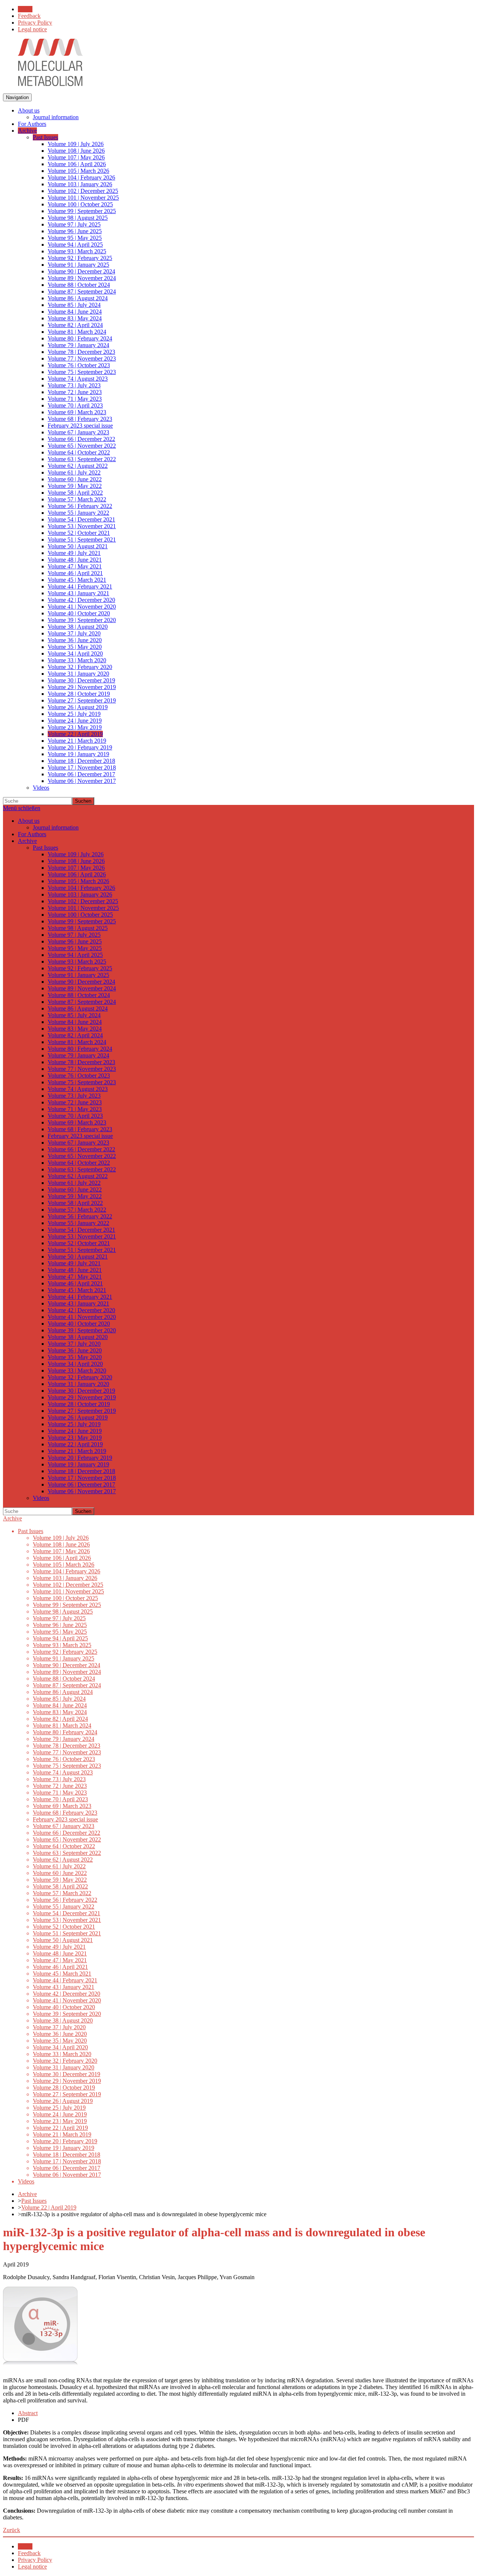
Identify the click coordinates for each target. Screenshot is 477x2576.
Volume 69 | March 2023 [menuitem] (77, 412)
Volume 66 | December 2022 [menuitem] (81, 439)
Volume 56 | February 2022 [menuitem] (80, 506)
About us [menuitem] (29, 110)
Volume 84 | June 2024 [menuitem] (75, 312)
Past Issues (34, 2201)
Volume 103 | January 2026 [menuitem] (80, 184)
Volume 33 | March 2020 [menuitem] (77, 660)
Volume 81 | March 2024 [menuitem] (77, 332)
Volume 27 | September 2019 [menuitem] (82, 700)
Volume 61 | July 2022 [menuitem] (74, 472)
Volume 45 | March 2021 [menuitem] (77, 580)
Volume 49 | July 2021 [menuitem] (74, 553)
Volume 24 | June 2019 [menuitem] (75, 721)
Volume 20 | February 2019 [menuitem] (80, 747)
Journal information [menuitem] (56, 117)
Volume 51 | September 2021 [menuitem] (82, 540)
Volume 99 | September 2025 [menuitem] (82, 211)
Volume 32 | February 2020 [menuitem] (80, 667)
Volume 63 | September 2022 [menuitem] (82, 459)
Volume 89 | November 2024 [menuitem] (82, 278)
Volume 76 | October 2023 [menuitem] (79, 365)
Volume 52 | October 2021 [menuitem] (79, 533)
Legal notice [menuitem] (32, 29)
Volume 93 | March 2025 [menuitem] (77, 251)
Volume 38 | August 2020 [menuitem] (78, 627)
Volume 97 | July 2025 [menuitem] (74, 224)
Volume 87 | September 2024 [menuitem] (82, 291)
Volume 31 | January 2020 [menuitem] (78, 674)
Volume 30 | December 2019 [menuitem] (81, 680)
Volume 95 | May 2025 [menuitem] (75, 238)
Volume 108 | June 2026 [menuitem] (76, 151)
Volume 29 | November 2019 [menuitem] (82, 687)
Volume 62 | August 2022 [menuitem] (78, 466)
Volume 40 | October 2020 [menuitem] (79, 613)
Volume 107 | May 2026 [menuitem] (76, 157)
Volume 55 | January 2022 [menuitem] (78, 513)
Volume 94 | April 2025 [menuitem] (75, 245)
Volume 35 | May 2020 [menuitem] (75, 647)
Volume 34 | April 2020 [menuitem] (75, 653)
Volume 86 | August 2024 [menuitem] (78, 298)
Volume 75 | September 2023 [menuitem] (82, 372)
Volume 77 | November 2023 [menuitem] (82, 359)
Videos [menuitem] (41, 788)
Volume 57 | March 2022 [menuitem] (77, 499)
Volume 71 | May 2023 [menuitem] (75, 399)
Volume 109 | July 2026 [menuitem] (76, 144)
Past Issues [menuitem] (45, 137)
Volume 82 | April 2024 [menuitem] (75, 325)
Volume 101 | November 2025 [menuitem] (83, 198)
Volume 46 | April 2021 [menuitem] (75, 573)
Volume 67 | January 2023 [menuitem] (78, 432)
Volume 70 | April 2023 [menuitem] (75, 405)
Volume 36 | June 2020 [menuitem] (75, 640)
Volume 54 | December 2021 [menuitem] (81, 519)
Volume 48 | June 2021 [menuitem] (75, 560)
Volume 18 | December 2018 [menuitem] (81, 761)
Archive (12, 1518)
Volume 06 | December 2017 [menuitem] (81, 774)
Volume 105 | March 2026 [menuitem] (78, 171)
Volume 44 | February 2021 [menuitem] (80, 586)
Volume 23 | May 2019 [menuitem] (75, 727)
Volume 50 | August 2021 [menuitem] (78, 546)
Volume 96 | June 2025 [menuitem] (75, 231)
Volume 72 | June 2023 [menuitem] (75, 392)
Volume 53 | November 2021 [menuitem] (82, 526)
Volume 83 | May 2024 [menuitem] (75, 318)
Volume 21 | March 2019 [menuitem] (77, 741)
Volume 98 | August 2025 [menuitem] (78, 218)
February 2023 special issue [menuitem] (80, 426)
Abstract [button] (28, 2413)
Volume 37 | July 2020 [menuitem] (74, 633)
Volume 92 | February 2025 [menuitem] (80, 258)
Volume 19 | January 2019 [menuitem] (78, 754)
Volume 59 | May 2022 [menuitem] (75, 486)
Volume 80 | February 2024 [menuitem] (80, 338)
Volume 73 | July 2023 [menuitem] (74, 385)
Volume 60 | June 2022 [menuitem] (75, 479)
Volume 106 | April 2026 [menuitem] (77, 164)
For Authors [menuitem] (32, 124)
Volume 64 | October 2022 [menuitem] (79, 452)
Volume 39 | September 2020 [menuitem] (82, 620)
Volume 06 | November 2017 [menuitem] (82, 781)
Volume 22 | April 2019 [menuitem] (75, 734)
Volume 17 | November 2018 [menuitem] (82, 767)
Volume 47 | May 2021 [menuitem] (75, 566)
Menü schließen (22, 808)
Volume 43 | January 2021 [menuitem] (78, 593)
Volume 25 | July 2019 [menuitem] (74, 714)
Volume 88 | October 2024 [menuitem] (79, 285)
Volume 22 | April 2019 (49, 2207)
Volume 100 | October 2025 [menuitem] (80, 204)
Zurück (12, 2530)
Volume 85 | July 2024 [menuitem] (74, 305)
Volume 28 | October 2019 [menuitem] (79, 694)
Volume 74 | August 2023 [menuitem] (78, 379)
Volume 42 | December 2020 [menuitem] (81, 600)
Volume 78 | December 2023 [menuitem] (81, 352)
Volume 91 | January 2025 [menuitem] (78, 265)
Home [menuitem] (25, 9)
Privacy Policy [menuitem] (35, 23)
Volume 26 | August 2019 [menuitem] (78, 707)
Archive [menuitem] (27, 131)
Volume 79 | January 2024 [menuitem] (78, 345)
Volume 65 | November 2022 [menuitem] (82, 446)
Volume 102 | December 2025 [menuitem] (83, 191)
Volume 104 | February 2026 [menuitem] (81, 177)
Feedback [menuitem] (29, 16)
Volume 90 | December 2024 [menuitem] (81, 271)
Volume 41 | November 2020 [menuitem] (82, 607)
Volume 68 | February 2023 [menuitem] (80, 419)
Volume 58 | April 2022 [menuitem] (75, 493)
